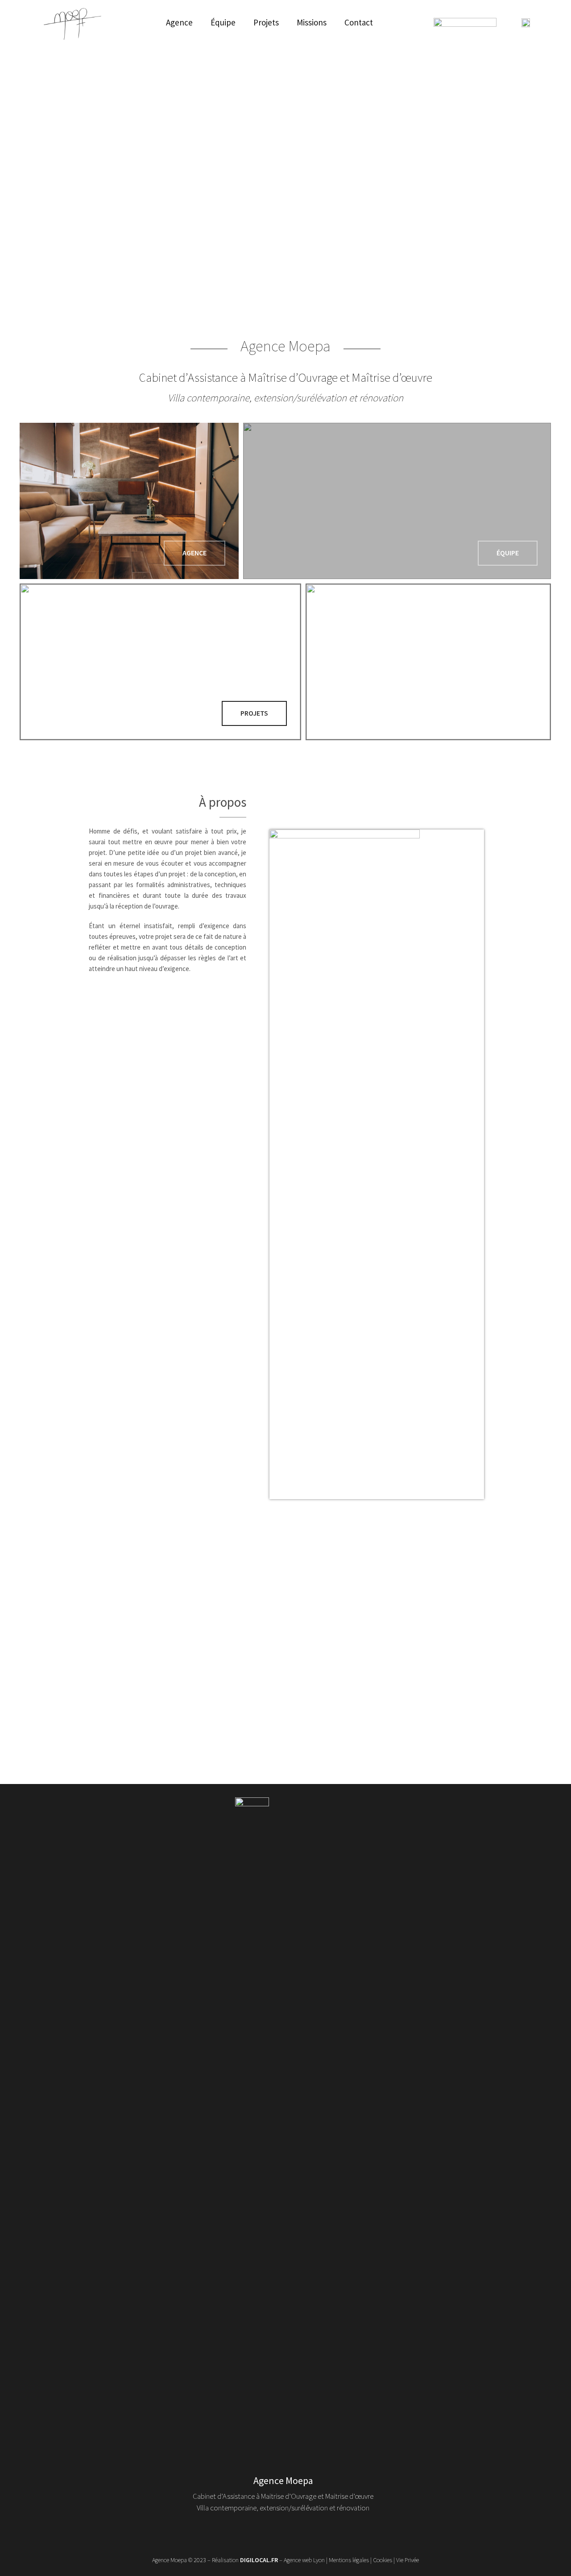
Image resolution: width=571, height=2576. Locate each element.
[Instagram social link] (270, 2533)
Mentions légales (349, 2560)
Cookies (383, 2560)
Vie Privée (408, 2560)
